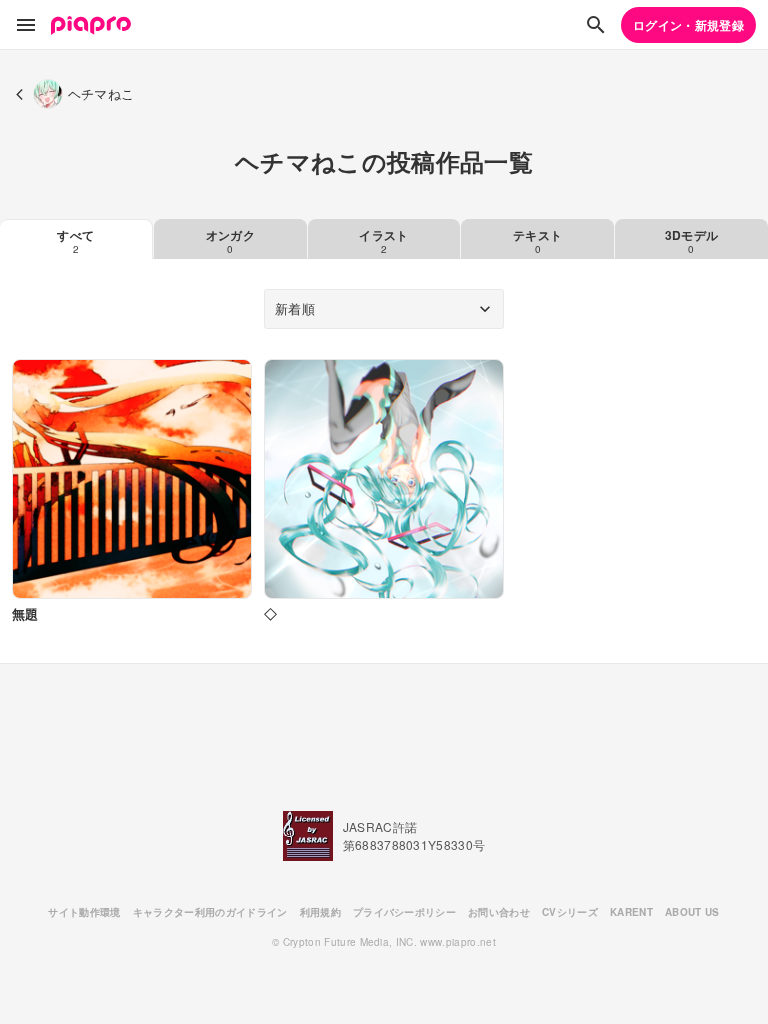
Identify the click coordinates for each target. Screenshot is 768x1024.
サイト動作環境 (84, 912)
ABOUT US (692, 912)
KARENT (631, 912)
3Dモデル (692, 241)
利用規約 (320, 912)
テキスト (537, 241)
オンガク (230, 241)
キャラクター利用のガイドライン (210, 912)
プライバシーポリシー (404, 912)
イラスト (383, 241)
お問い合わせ (499, 912)
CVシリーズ (570, 912)
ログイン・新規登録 (688, 25)
